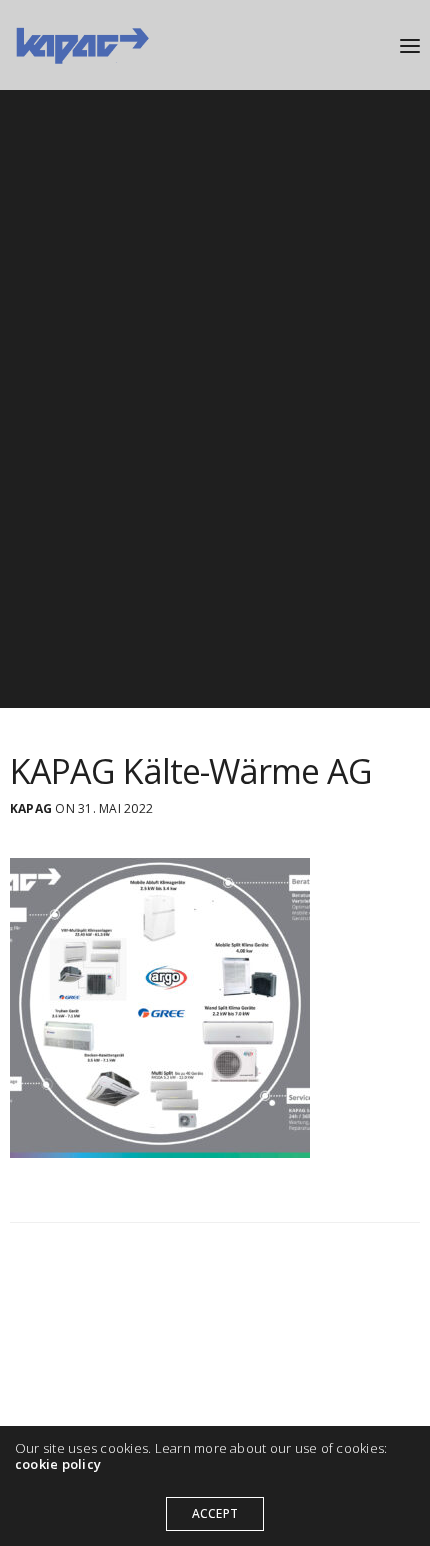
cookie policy (58, 1464)
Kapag (31, 809)
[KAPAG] (81, 45)
